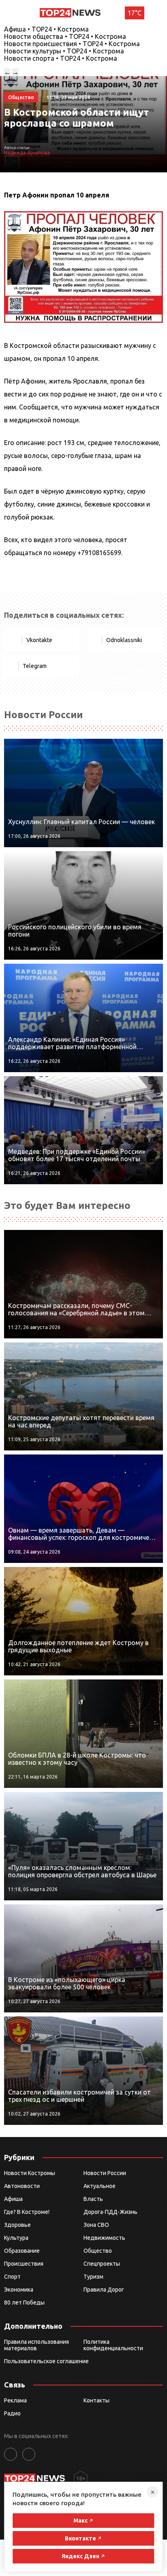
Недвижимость (104, 2238)
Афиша (13, 2199)
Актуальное (100, 2186)
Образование (22, 2251)
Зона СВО (96, 2225)
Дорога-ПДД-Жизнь (110, 2212)
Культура (16, 2238)
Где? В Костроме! (27, 2212)
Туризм (93, 2277)
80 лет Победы (24, 2302)
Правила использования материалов (36, 2345)
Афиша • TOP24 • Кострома (46, 29)
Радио (12, 2413)
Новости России (105, 2173)
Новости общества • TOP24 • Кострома (65, 36)
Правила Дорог (104, 2290)
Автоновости (22, 2186)
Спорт (12, 2277)
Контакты (96, 2400)
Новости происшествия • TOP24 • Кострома (72, 44)
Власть (93, 2199)
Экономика (19, 2290)
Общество (98, 2251)
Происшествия (24, 2264)
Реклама (15, 2400)
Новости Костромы (30, 2173)
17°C (135, 13)
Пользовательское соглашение (46, 2361)
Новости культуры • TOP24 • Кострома (64, 51)
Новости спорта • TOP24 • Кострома (61, 58)
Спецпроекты (102, 2264)
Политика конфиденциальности (113, 2345)
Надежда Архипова (27, 153)
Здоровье (17, 2225)
